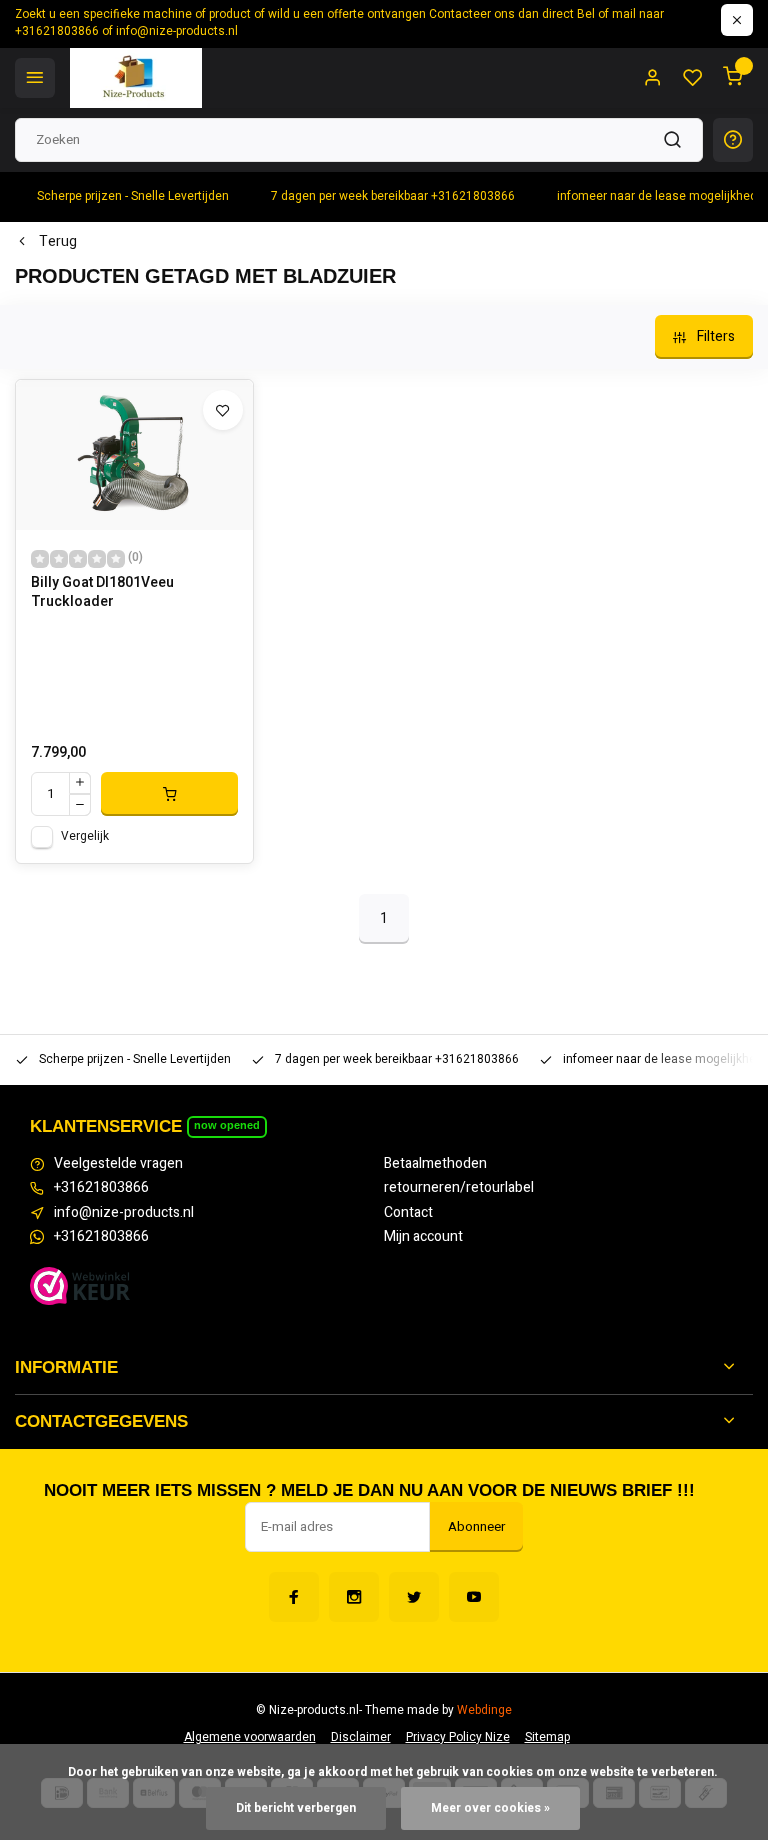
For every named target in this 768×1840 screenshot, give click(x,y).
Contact (408, 1213)
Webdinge (484, 1710)
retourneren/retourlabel (459, 1188)
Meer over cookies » (490, 1808)
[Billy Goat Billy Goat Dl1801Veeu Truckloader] (134, 455)
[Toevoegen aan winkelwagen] (169, 794)
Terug (58, 242)
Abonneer (476, 1527)
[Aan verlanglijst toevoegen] (223, 410)
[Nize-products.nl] (136, 78)
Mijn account (423, 1237)
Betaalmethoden (435, 1164)
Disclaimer (361, 1737)
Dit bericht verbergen (296, 1808)
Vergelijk (85, 836)
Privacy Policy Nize (458, 1737)
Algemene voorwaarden (250, 1737)
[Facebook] (294, 1597)
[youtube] (474, 1597)
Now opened (227, 1125)
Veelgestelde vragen (118, 1164)
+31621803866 (101, 1188)
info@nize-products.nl (124, 1213)
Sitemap (547, 1737)
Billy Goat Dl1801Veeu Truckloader (102, 593)
